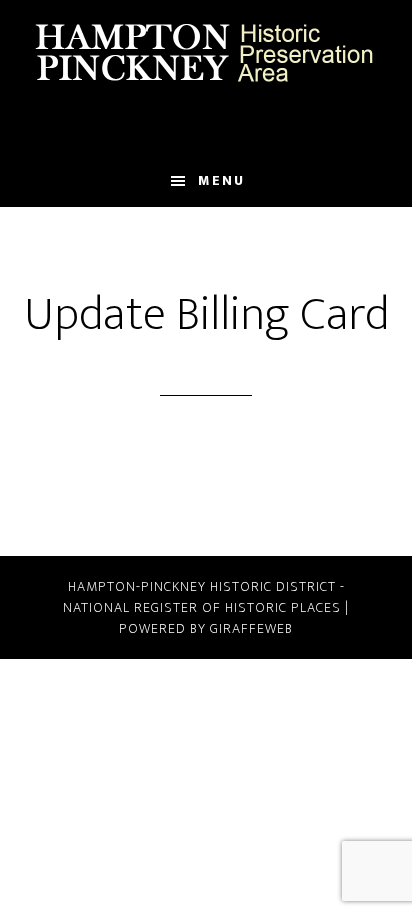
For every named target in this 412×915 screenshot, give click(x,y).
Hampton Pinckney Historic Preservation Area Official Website (206, 53)
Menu (221, 180)
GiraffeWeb (251, 628)
